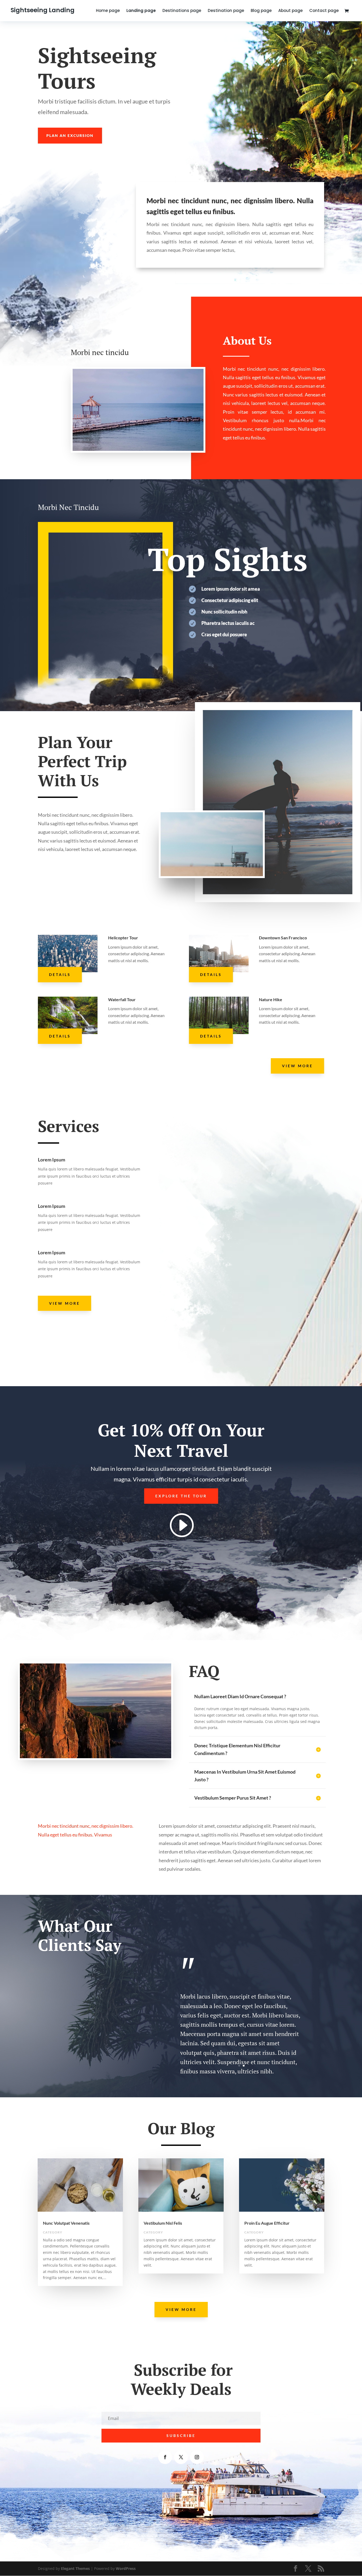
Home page (108, 11)
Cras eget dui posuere (224, 634)
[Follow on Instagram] (197, 2457)
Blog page (261, 11)
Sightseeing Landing (43, 10)
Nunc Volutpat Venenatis (66, 2223)
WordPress (126, 2568)
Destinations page (182, 11)
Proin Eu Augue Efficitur (267, 2223)
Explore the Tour (181, 1496)
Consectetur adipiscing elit (230, 600)
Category (53, 2232)
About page (290, 11)
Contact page (324, 11)
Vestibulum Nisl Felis (163, 2223)
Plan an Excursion (70, 135)
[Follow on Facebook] (165, 2457)
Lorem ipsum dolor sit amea (231, 589)
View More (297, 1066)
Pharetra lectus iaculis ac (228, 623)
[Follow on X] (181, 2457)
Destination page (226, 11)
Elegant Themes (75, 2568)
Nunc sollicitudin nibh (224, 612)
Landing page (141, 11)
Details (60, 974)
